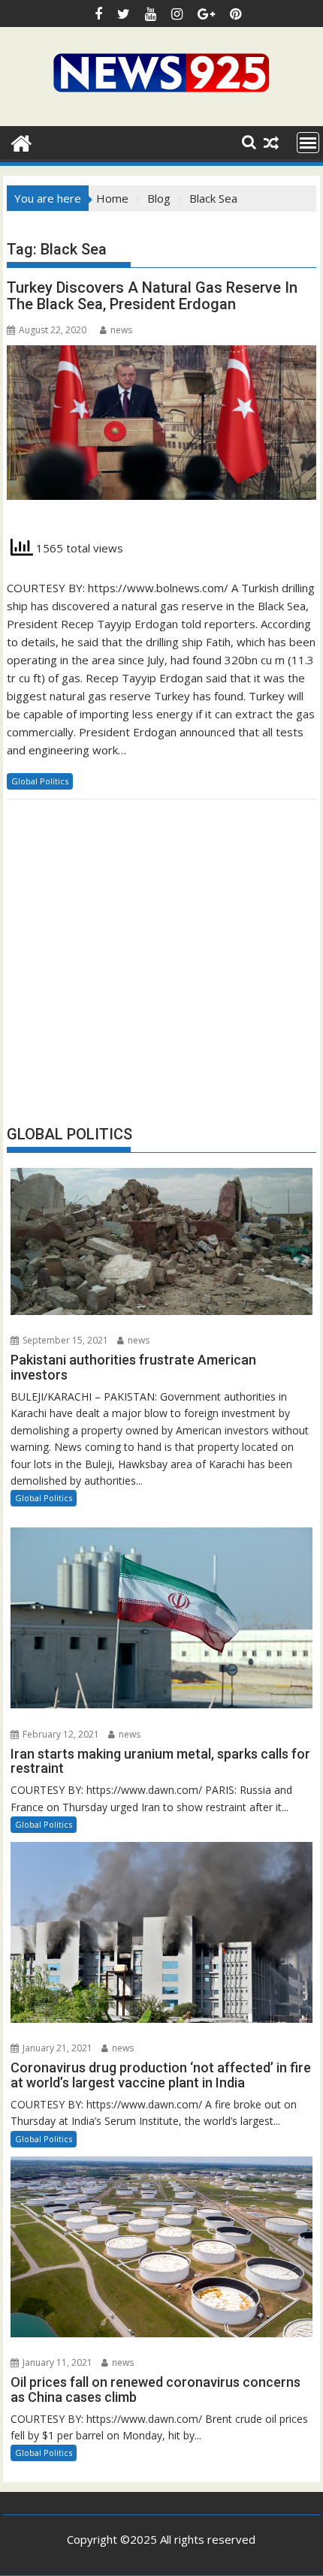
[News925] (21, 141)
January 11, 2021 (56, 2362)
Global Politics (40, 781)
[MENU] (308, 143)
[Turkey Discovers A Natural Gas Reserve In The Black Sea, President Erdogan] (161, 431)
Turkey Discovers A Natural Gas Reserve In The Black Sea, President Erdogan (152, 296)
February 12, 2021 (60, 1734)
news (121, 330)
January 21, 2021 (56, 2048)
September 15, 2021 (64, 1340)
